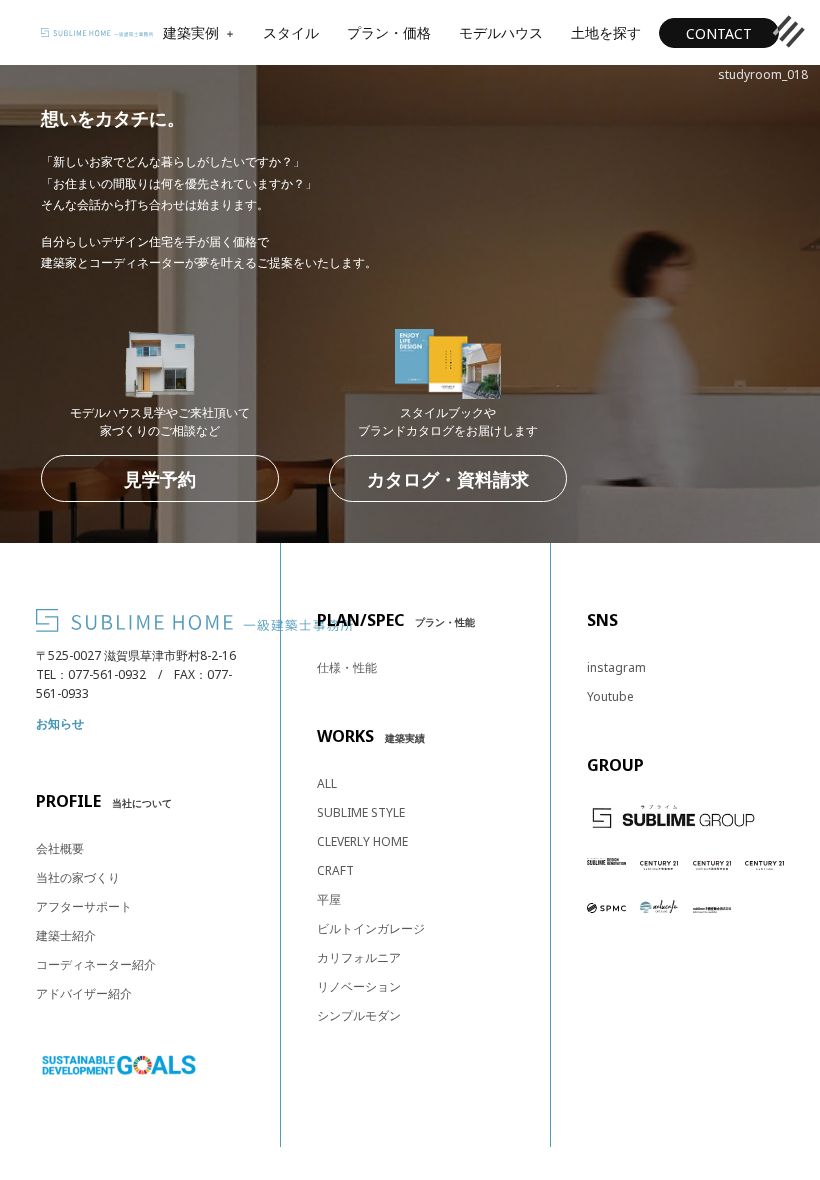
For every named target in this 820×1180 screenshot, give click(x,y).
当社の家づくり (78, 877)
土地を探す (606, 32)
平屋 (329, 899)
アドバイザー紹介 (84, 993)
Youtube (610, 696)
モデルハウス (501, 32)
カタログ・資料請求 (448, 479)
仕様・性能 (347, 667)
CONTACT (719, 33)
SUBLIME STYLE (361, 812)
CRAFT (335, 870)
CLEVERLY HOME (362, 841)
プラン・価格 (389, 32)
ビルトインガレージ (371, 928)
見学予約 (160, 479)
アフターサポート (84, 906)
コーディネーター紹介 (96, 964)
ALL (327, 783)
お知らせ (60, 723)
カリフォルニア (359, 957)
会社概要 (60, 848)
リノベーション (359, 986)
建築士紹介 (66, 935)
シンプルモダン (359, 1015)
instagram (616, 667)
